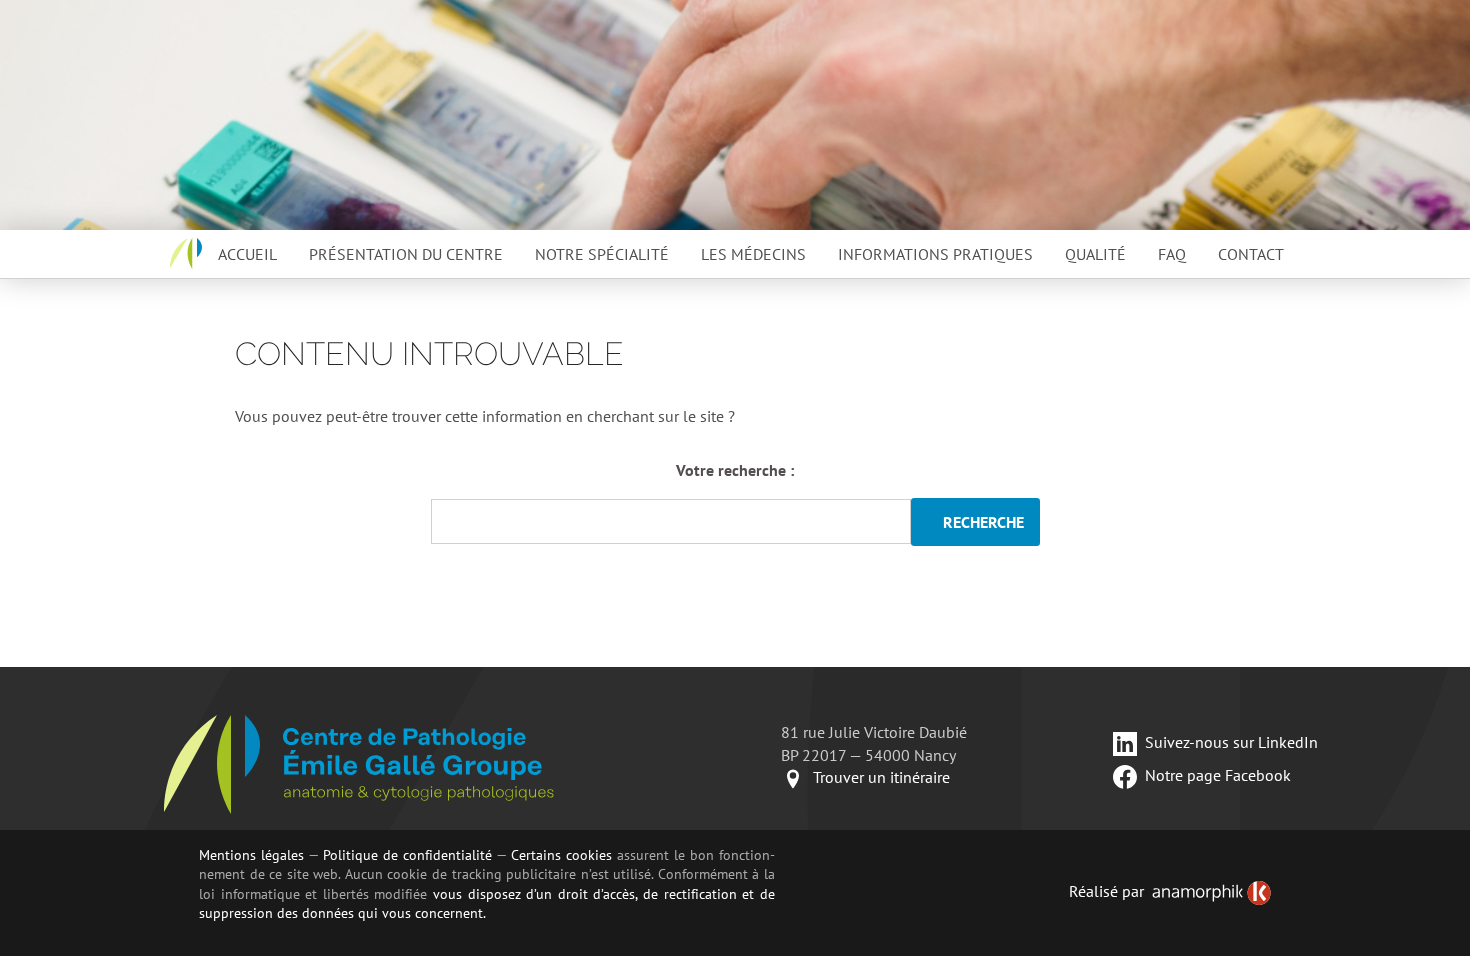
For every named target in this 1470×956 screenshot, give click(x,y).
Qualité (1095, 254)
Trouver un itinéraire (881, 777)
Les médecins (753, 254)
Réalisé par (1106, 891)
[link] (1211, 893)
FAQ (1172, 254)
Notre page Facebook (1218, 775)
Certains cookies (561, 855)
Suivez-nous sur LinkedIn (1231, 742)
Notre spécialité (602, 254)
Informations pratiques (935, 254)
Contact (1251, 254)
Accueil (247, 254)
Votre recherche (731, 470)
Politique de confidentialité (407, 855)
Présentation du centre (406, 254)
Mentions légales (251, 855)
